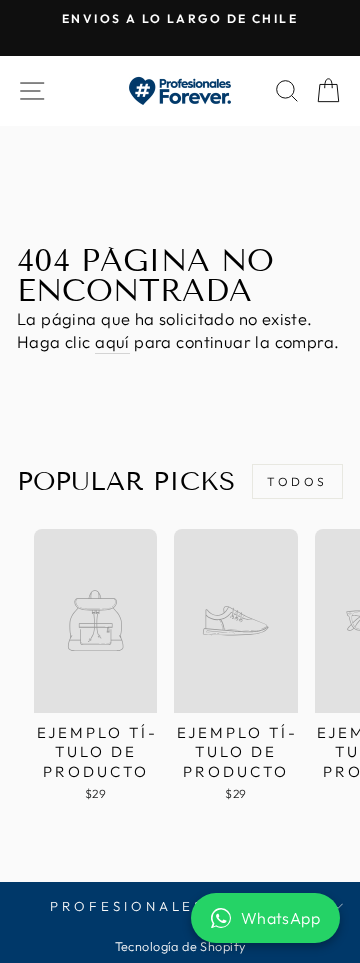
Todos (297, 481)
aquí (112, 341)
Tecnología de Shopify (180, 946)
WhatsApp (280, 918)
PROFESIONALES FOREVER (175, 906)
